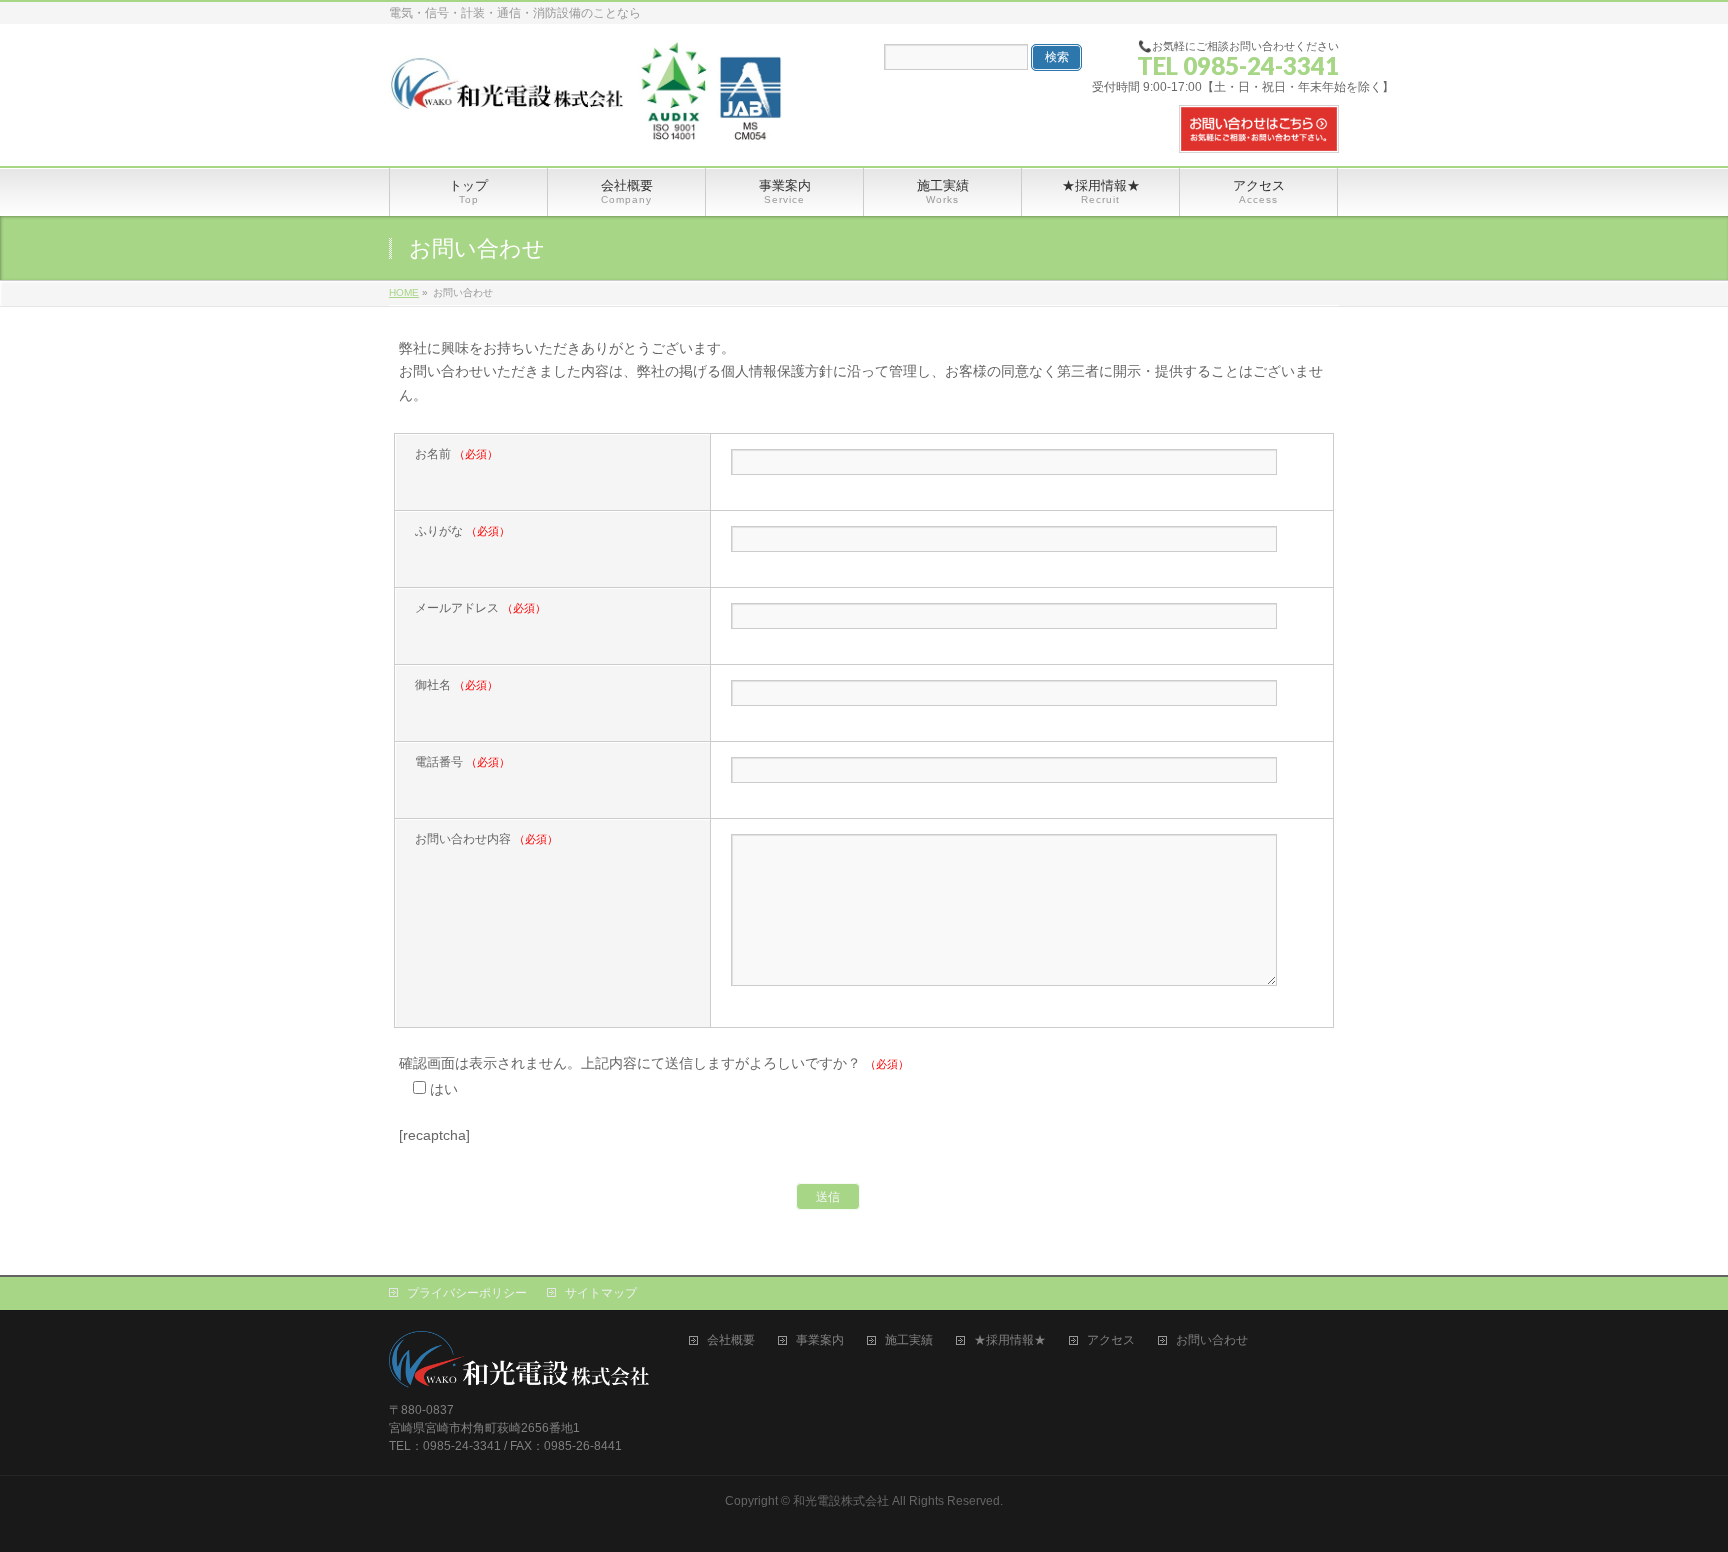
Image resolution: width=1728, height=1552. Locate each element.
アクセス (1111, 1340)
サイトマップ (601, 1293)
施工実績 (909, 1340)
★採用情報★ (1010, 1340)
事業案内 (820, 1340)
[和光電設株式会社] (585, 61)
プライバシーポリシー (467, 1293)
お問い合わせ (1212, 1340)
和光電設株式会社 (841, 1501)
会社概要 (731, 1340)
